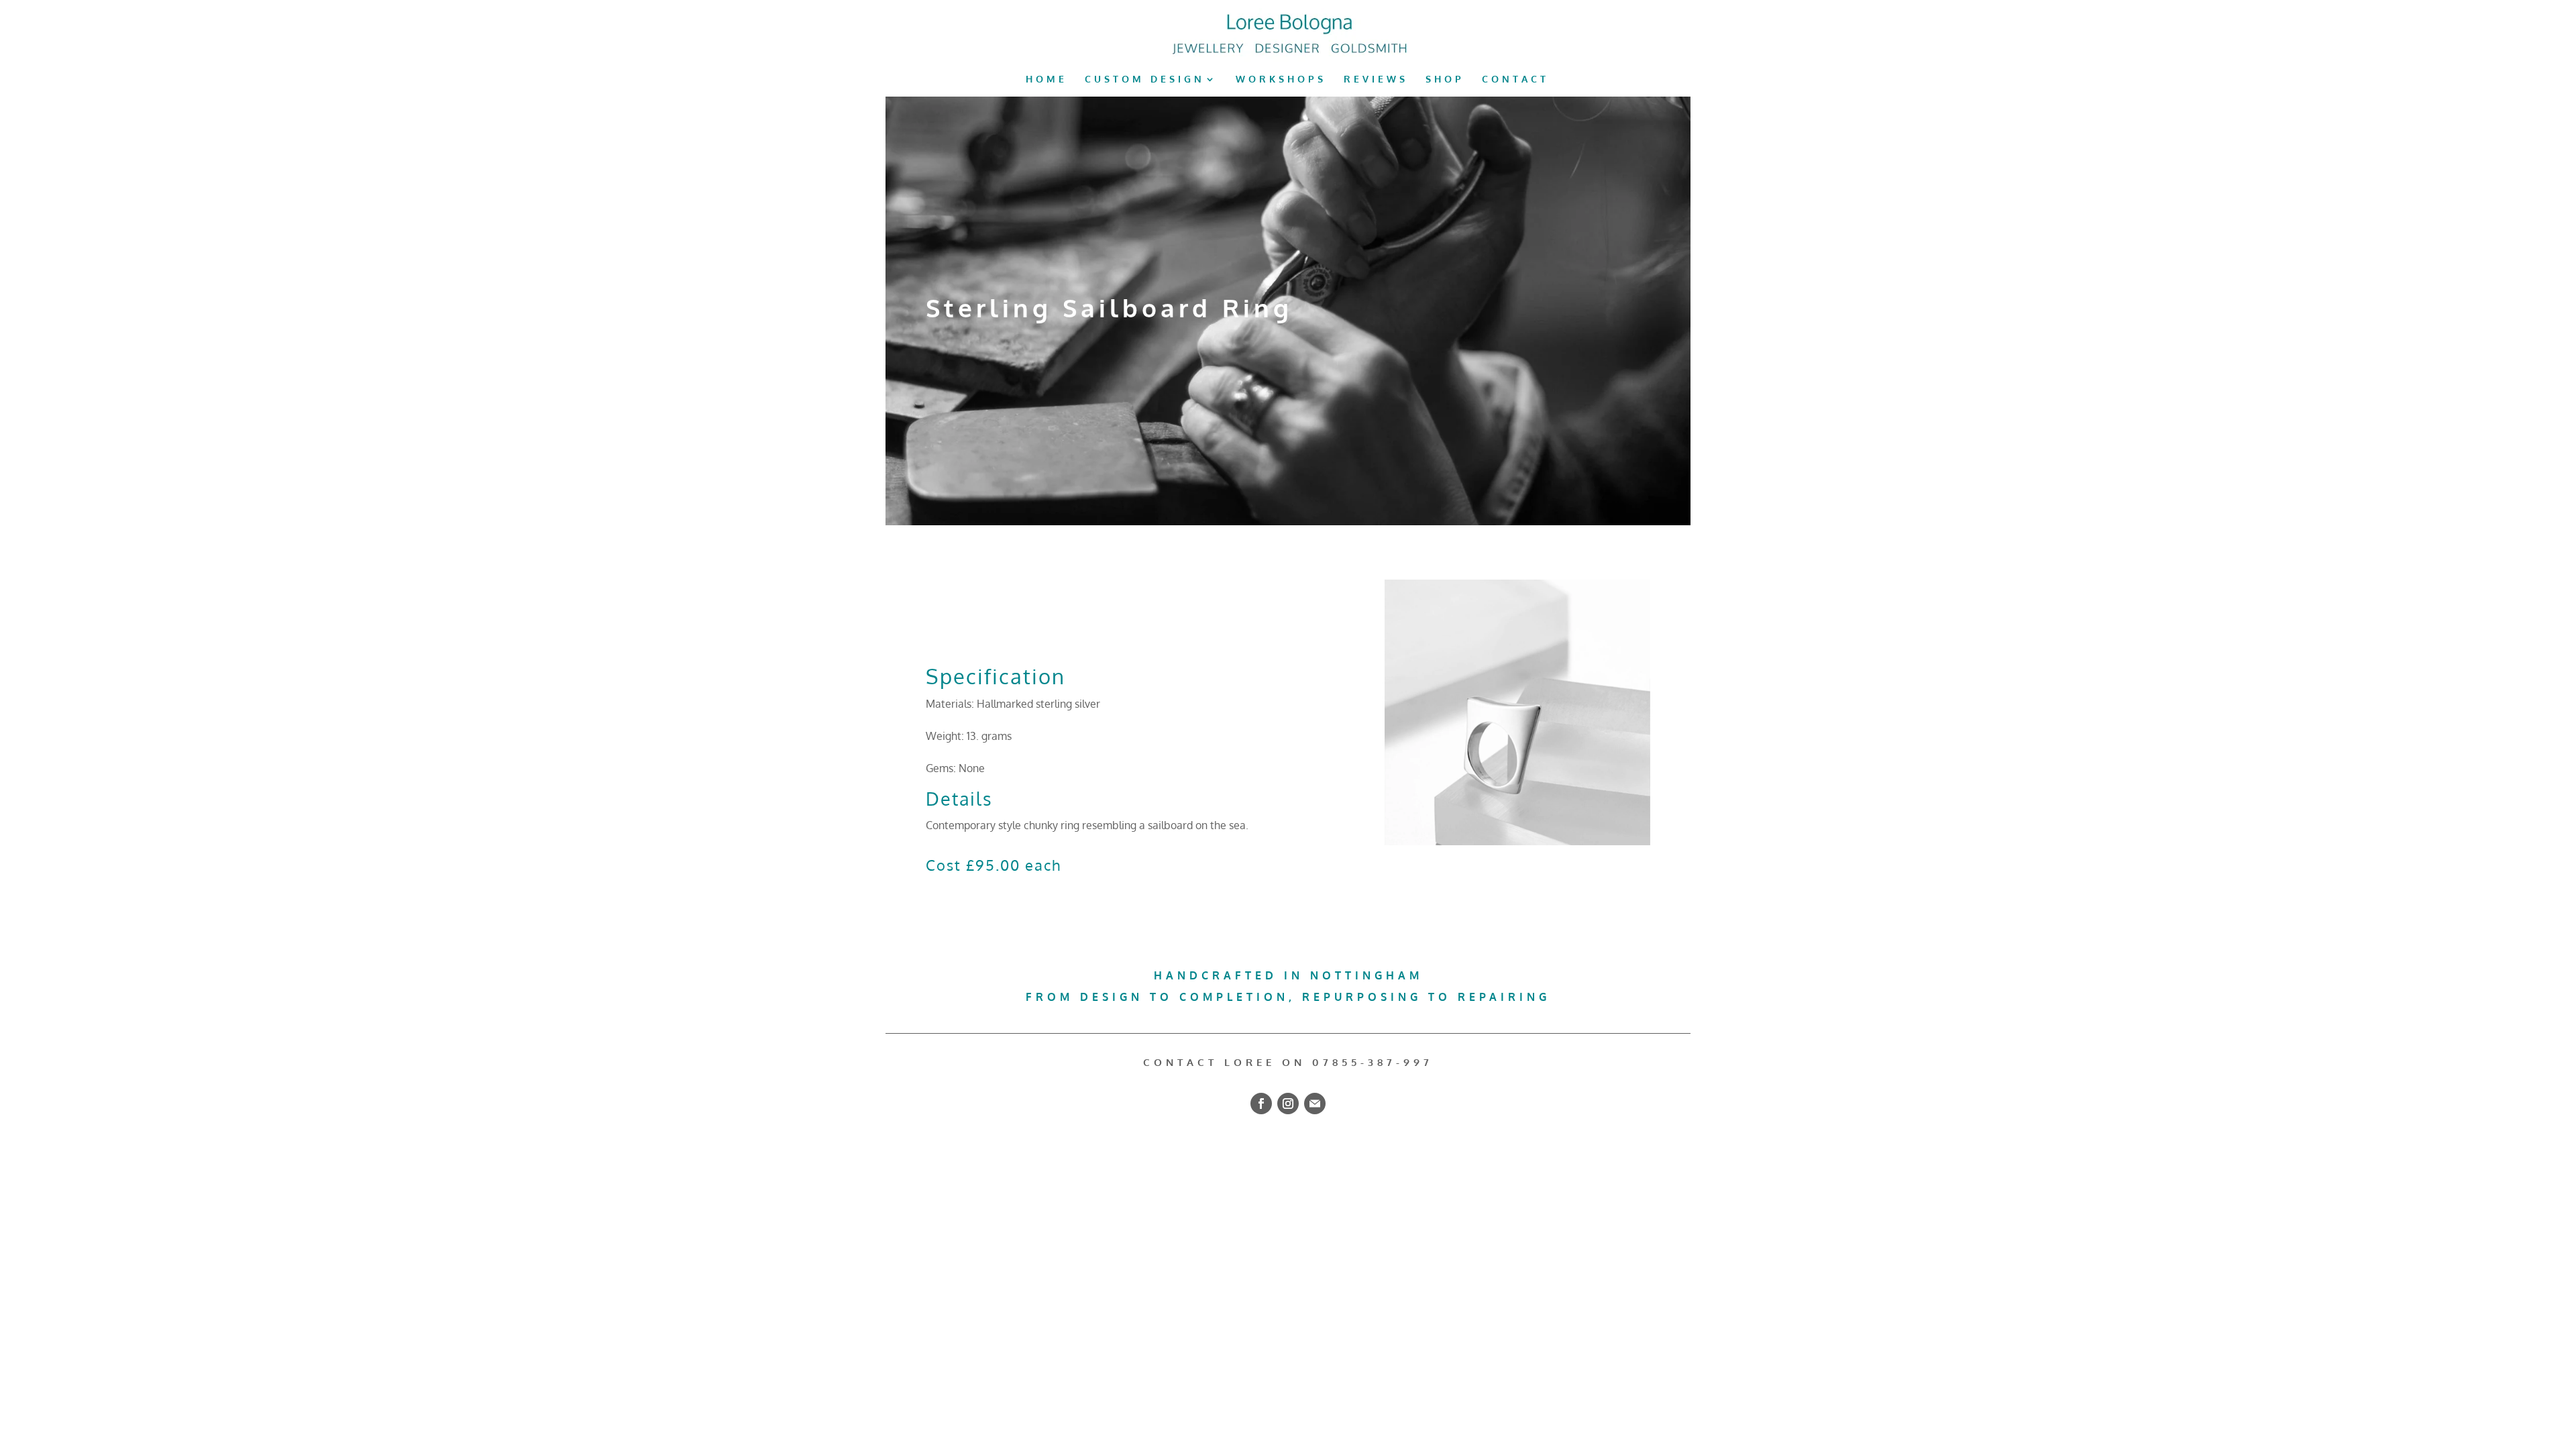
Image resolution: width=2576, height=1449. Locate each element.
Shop (1445, 79)
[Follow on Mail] (1315, 1104)
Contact (1515, 79)
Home (1046, 79)
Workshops (1281, 79)
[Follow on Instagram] (1288, 1104)
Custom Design (1145, 79)
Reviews (1376, 79)
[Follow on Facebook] (1261, 1104)
